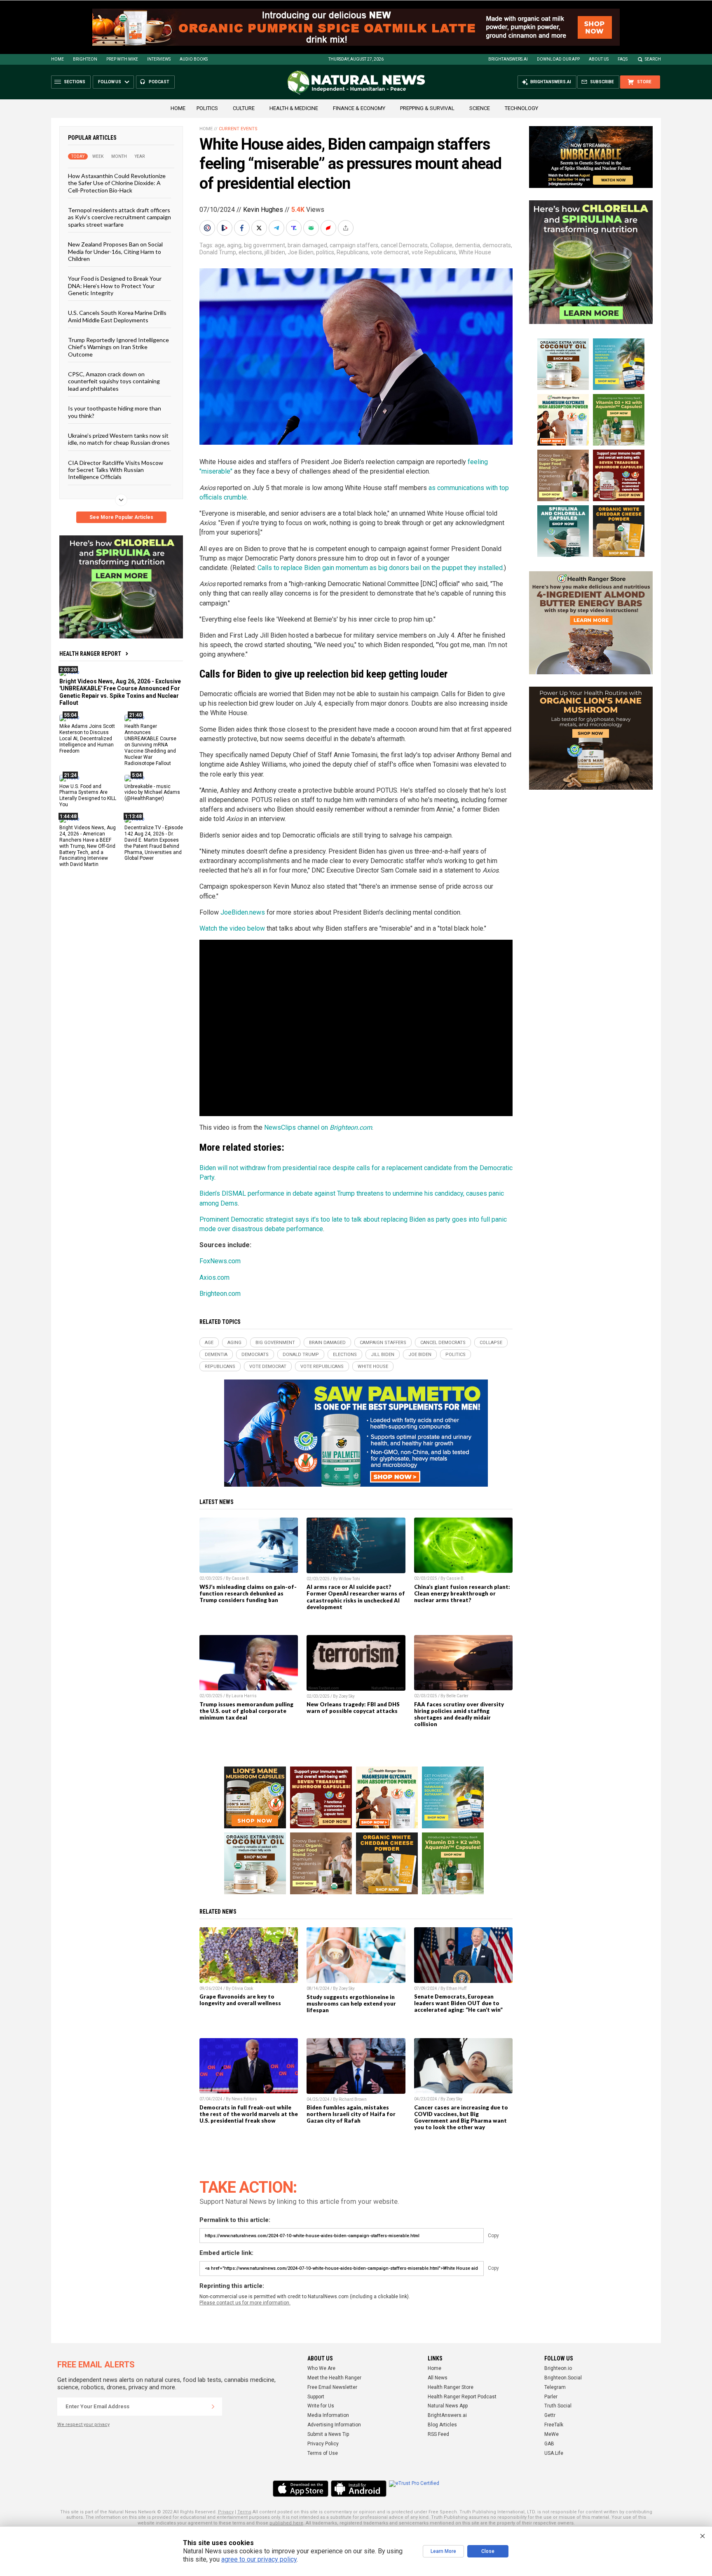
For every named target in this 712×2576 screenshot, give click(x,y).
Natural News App (448, 2406)
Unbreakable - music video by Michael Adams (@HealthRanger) (152, 792)
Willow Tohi (349, 1579)
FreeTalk (554, 2425)
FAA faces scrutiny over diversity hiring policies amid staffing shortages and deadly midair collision (459, 1714)
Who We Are (321, 2368)
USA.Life (554, 2453)
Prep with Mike (122, 59)
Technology (521, 108)
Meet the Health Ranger (334, 2378)
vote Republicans (434, 252)
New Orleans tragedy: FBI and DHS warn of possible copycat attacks (353, 1708)
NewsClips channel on (318, 1127)
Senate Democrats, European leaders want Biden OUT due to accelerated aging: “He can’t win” (458, 2003)
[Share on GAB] (312, 228)
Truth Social (558, 2406)
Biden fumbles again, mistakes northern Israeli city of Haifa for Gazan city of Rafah (351, 2114)
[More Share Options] (347, 228)
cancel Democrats (404, 245)
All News (438, 2378)
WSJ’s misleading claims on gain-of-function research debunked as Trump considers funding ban (248, 1593)
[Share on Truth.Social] (295, 228)
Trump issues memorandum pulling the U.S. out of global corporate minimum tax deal (246, 1711)
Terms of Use (323, 2453)
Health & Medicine (294, 108)
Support (316, 2397)
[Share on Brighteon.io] (225, 228)
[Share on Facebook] (243, 228)
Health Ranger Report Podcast (462, 2397)
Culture (244, 108)
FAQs (623, 59)
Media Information (328, 2415)
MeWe (552, 2434)
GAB (549, 2444)
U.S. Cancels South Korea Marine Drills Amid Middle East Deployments (117, 316)
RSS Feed (438, 2434)
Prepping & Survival (427, 108)
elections (250, 252)
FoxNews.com (220, 1261)
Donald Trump (218, 252)
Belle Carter (457, 1696)
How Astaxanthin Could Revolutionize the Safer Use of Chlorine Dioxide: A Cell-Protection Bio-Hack (117, 183)
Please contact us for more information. (245, 2303)
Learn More (443, 2551)
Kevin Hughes (263, 210)
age (220, 245)
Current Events (238, 129)
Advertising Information (334, 2425)
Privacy (226, 2512)
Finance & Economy (359, 108)
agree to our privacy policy (259, 2559)
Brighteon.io (558, 2368)
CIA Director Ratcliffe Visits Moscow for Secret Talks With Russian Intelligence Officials (116, 469)
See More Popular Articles (121, 517)
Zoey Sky (347, 1696)
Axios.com (214, 1277)
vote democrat (390, 252)
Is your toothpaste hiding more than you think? (115, 412)
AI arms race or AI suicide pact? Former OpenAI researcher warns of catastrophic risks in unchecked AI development (356, 1597)
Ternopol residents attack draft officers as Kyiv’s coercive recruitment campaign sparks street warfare (119, 217)
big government (265, 245)
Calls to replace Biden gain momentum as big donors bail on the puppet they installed (380, 568)
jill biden (275, 252)
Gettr (550, 2415)
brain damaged (307, 245)
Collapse (441, 245)
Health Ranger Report (90, 654)
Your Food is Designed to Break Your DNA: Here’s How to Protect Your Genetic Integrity (115, 286)
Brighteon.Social (563, 2378)
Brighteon (85, 59)
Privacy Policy (323, 2444)
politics (325, 252)
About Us (599, 59)
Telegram (555, 2387)
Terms (244, 2512)
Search (653, 59)
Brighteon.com (220, 1294)
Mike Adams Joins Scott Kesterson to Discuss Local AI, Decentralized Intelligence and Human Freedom (87, 739)
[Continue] (213, 2407)
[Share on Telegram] (277, 228)
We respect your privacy (83, 2425)
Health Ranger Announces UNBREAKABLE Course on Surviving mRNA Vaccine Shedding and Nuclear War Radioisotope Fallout (150, 745)
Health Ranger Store (451, 2387)
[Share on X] (260, 228)
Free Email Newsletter (332, 2387)
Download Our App (558, 59)
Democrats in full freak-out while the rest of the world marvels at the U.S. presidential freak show (249, 2114)
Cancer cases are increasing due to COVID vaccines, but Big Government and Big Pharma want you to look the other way (461, 2117)
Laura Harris (244, 1696)
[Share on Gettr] (329, 228)
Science (480, 108)
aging (234, 245)
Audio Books (194, 59)
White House (475, 252)
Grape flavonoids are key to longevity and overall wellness (240, 2000)
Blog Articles (442, 2425)
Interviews (159, 59)
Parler (551, 2397)
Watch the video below (232, 928)
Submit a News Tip (328, 2434)
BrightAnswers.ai (508, 59)
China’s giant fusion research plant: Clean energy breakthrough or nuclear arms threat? (462, 1593)
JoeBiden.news (243, 912)
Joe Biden (301, 252)
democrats (497, 245)
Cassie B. (241, 1578)
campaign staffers (354, 245)
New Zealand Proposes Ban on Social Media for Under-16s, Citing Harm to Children (115, 251)
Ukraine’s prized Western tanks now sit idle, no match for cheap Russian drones (119, 439)
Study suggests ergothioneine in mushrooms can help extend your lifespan (351, 2004)
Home (57, 59)
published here (286, 2523)
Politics (207, 108)
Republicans (352, 252)
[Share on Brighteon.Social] (208, 228)
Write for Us (321, 2406)
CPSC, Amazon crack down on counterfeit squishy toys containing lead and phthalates (114, 381)
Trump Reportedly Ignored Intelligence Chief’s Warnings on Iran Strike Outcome (118, 347)
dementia (467, 245)
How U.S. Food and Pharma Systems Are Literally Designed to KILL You (88, 795)
